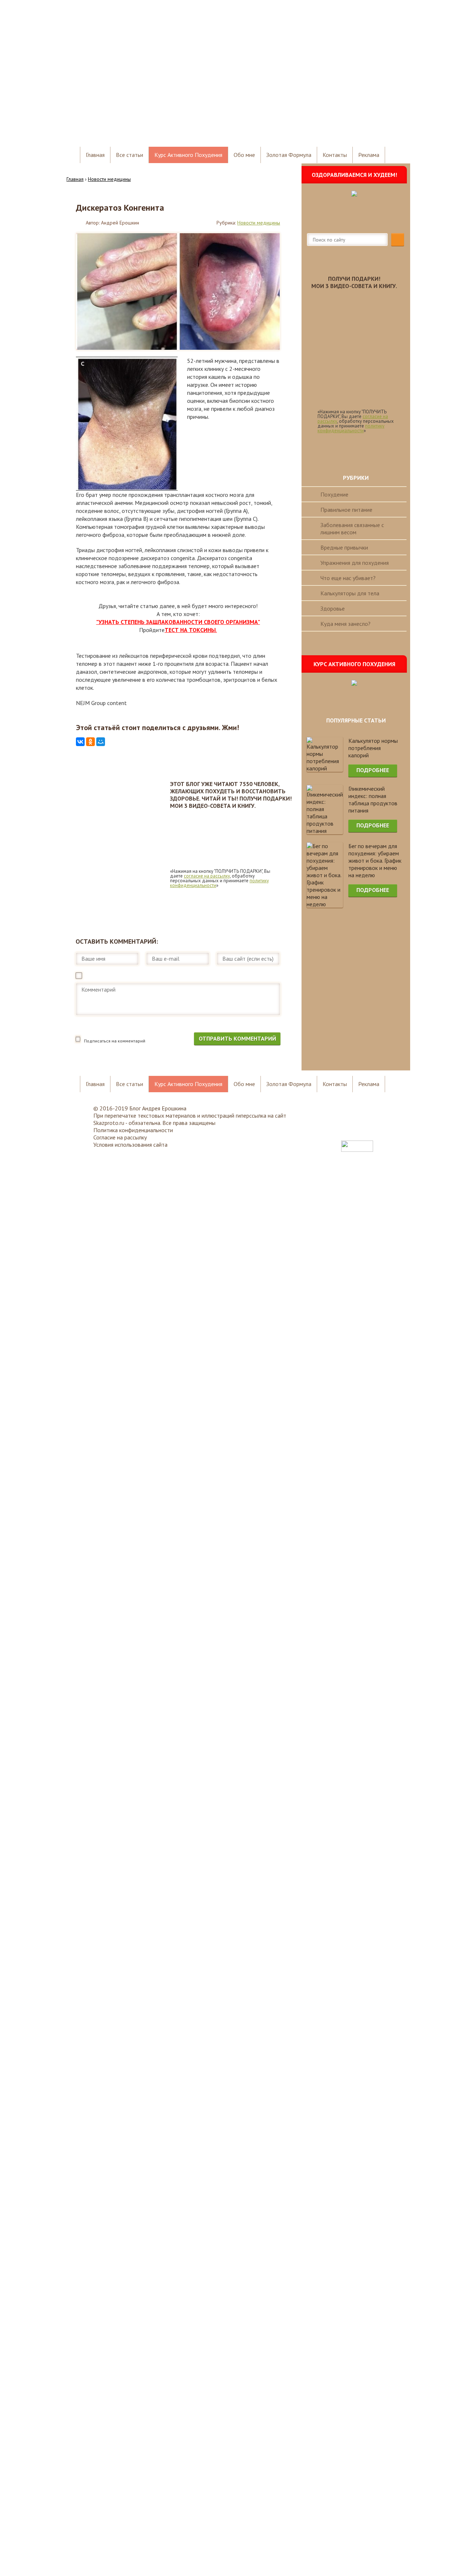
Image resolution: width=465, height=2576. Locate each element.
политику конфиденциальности (351, 428)
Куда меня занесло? (345, 624)
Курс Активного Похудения (188, 155)
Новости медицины (259, 223)
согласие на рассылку (207, 876)
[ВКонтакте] (80, 742)
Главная (95, 155)
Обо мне (244, 155)
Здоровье (333, 608)
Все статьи (130, 155)
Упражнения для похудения (355, 563)
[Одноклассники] (90, 742)
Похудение (334, 494)
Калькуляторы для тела (350, 593)
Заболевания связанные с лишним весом (352, 528)
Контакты (335, 155)
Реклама (369, 155)
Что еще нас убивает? (348, 578)
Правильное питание (346, 510)
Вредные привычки (344, 547)
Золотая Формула (289, 155)
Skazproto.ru (109, 1123)
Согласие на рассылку (120, 1137)
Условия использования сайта (130, 1145)
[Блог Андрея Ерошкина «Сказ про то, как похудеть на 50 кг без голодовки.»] (134, 117)
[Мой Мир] (101, 742)
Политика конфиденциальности (133, 1130)
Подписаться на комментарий (115, 1041)
